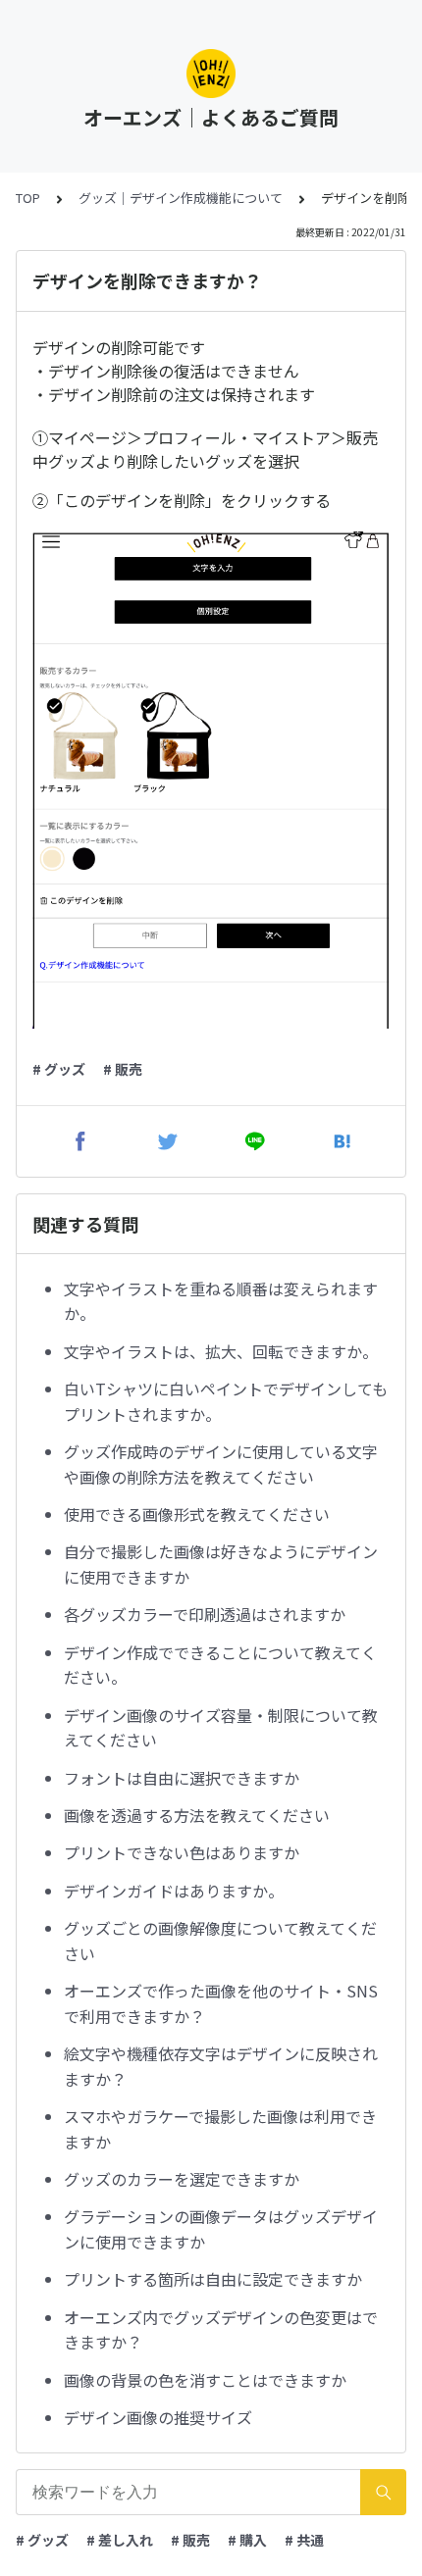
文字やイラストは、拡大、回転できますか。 (221, 1351)
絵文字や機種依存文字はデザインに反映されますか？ (221, 2066)
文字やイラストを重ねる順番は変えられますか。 (221, 1301)
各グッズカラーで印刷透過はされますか (205, 1614)
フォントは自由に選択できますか (182, 1778)
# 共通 (304, 2540)
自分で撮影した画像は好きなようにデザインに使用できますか (221, 1564)
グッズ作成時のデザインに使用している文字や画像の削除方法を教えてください (221, 1464)
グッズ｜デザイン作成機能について (181, 198)
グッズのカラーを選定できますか (182, 2179)
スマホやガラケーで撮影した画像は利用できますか (220, 2129)
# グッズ (59, 1069)
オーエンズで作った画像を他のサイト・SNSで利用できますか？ (221, 2003)
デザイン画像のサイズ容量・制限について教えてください (221, 1728)
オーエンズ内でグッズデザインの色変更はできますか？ (221, 2330)
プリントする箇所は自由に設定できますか (213, 2279)
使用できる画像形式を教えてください (197, 1514)
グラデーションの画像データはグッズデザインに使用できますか (221, 2229)
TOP (28, 198)
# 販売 (123, 1069)
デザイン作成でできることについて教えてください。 (220, 1665)
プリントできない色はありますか (182, 1852)
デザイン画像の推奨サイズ (158, 2417)
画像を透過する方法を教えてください (197, 1815)
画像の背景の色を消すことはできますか (205, 2380)
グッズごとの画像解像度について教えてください (220, 1941)
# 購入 (247, 2540)
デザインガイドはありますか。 (174, 1891)
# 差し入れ (120, 2540)
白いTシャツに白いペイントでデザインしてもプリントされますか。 (226, 1401)
